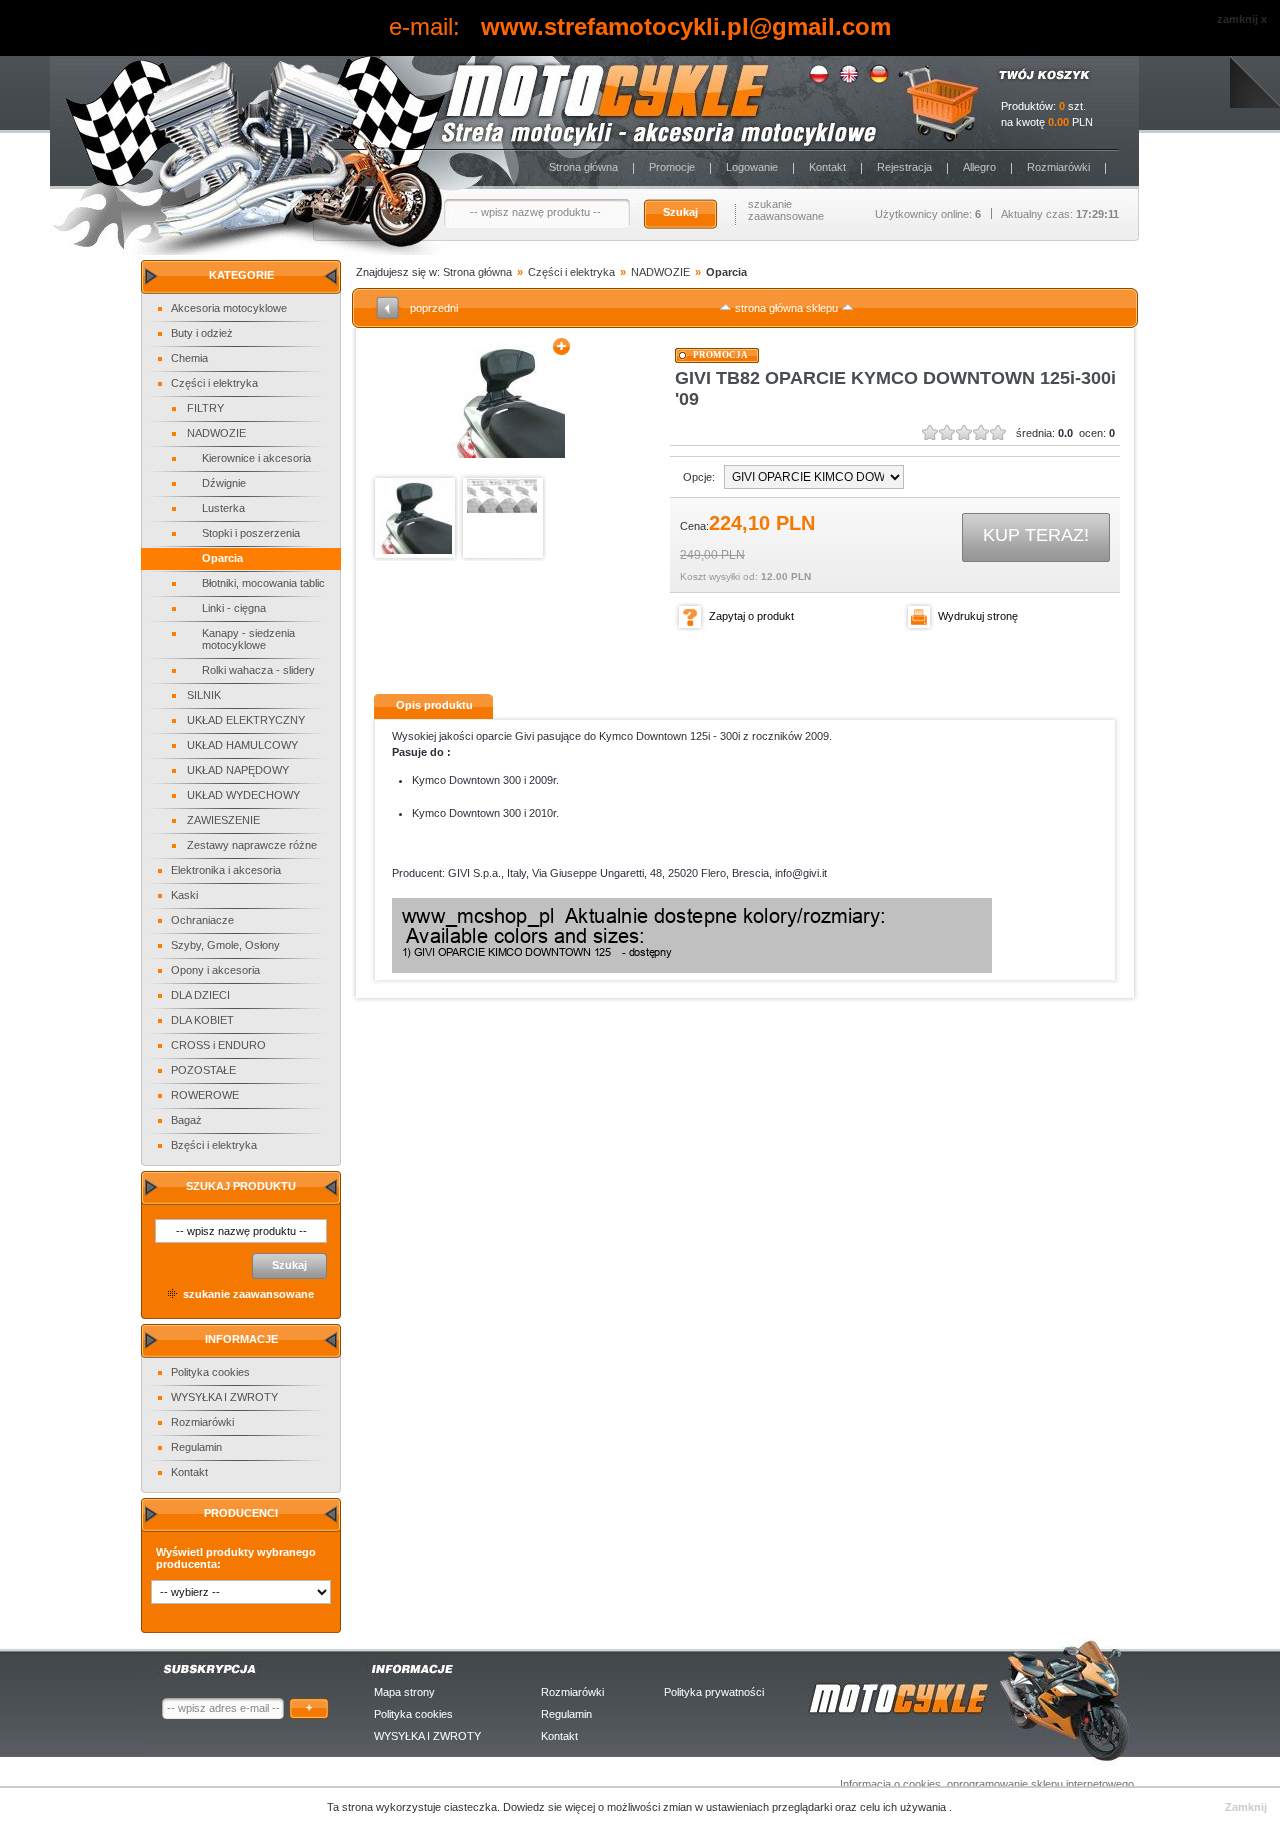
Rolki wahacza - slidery (258, 670)
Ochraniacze (202, 920)
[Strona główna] (461, 103)
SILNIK (204, 695)
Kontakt (827, 167)
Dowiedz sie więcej (550, 1807)
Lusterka (223, 508)
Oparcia (222, 558)
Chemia (189, 358)
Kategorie (241, 275)
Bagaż (186, 1120)
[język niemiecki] (879, 80)
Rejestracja (904, 167)
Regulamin (196, 1447)
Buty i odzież (202, 333)
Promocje (672, 167)
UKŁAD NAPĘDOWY (238, 770)
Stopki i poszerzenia (251, 533)
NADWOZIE (216, 433)
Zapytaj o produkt (751, 616)
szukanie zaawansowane (786, 210)
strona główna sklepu (786, 308)
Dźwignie (224, 483)
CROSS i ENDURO (218, 1045)
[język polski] (819, 80)
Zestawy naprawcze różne (252, 845)
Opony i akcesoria (215, 970)
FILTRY (205, 408)
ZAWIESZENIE (223, 820)
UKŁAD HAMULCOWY (242, 745)
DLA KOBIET (202, 1020)
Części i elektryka (214, 383)
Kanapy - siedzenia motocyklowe (248, 639)
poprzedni (434, 308)
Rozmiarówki (1058, 167)
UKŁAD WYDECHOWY (243, 795)
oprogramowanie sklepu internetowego (1040, 1784)
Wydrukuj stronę (978, 616)
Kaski (184, 895)
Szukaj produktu (241, 1186)
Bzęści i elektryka (214, 1145)
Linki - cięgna (234, 608)
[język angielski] (849, 80)
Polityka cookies (210, 1372)
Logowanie (752, 167)
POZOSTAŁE (203, 1070)
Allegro (979, 167)
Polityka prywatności (714, 1692)
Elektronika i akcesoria (226, 870)
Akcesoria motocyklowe (229, 308)
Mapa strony (404, 1692)
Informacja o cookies (890, 1784)
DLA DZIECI (200, 995)
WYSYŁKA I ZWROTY (224, 1397)
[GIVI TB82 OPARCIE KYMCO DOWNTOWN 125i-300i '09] (507, 400)
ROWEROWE (205, 1095)
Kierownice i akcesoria (256, 458)
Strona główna (583, 167)
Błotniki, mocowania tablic (263, 583)
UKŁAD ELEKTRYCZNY (246, 720)
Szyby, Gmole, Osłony (225, 945)
